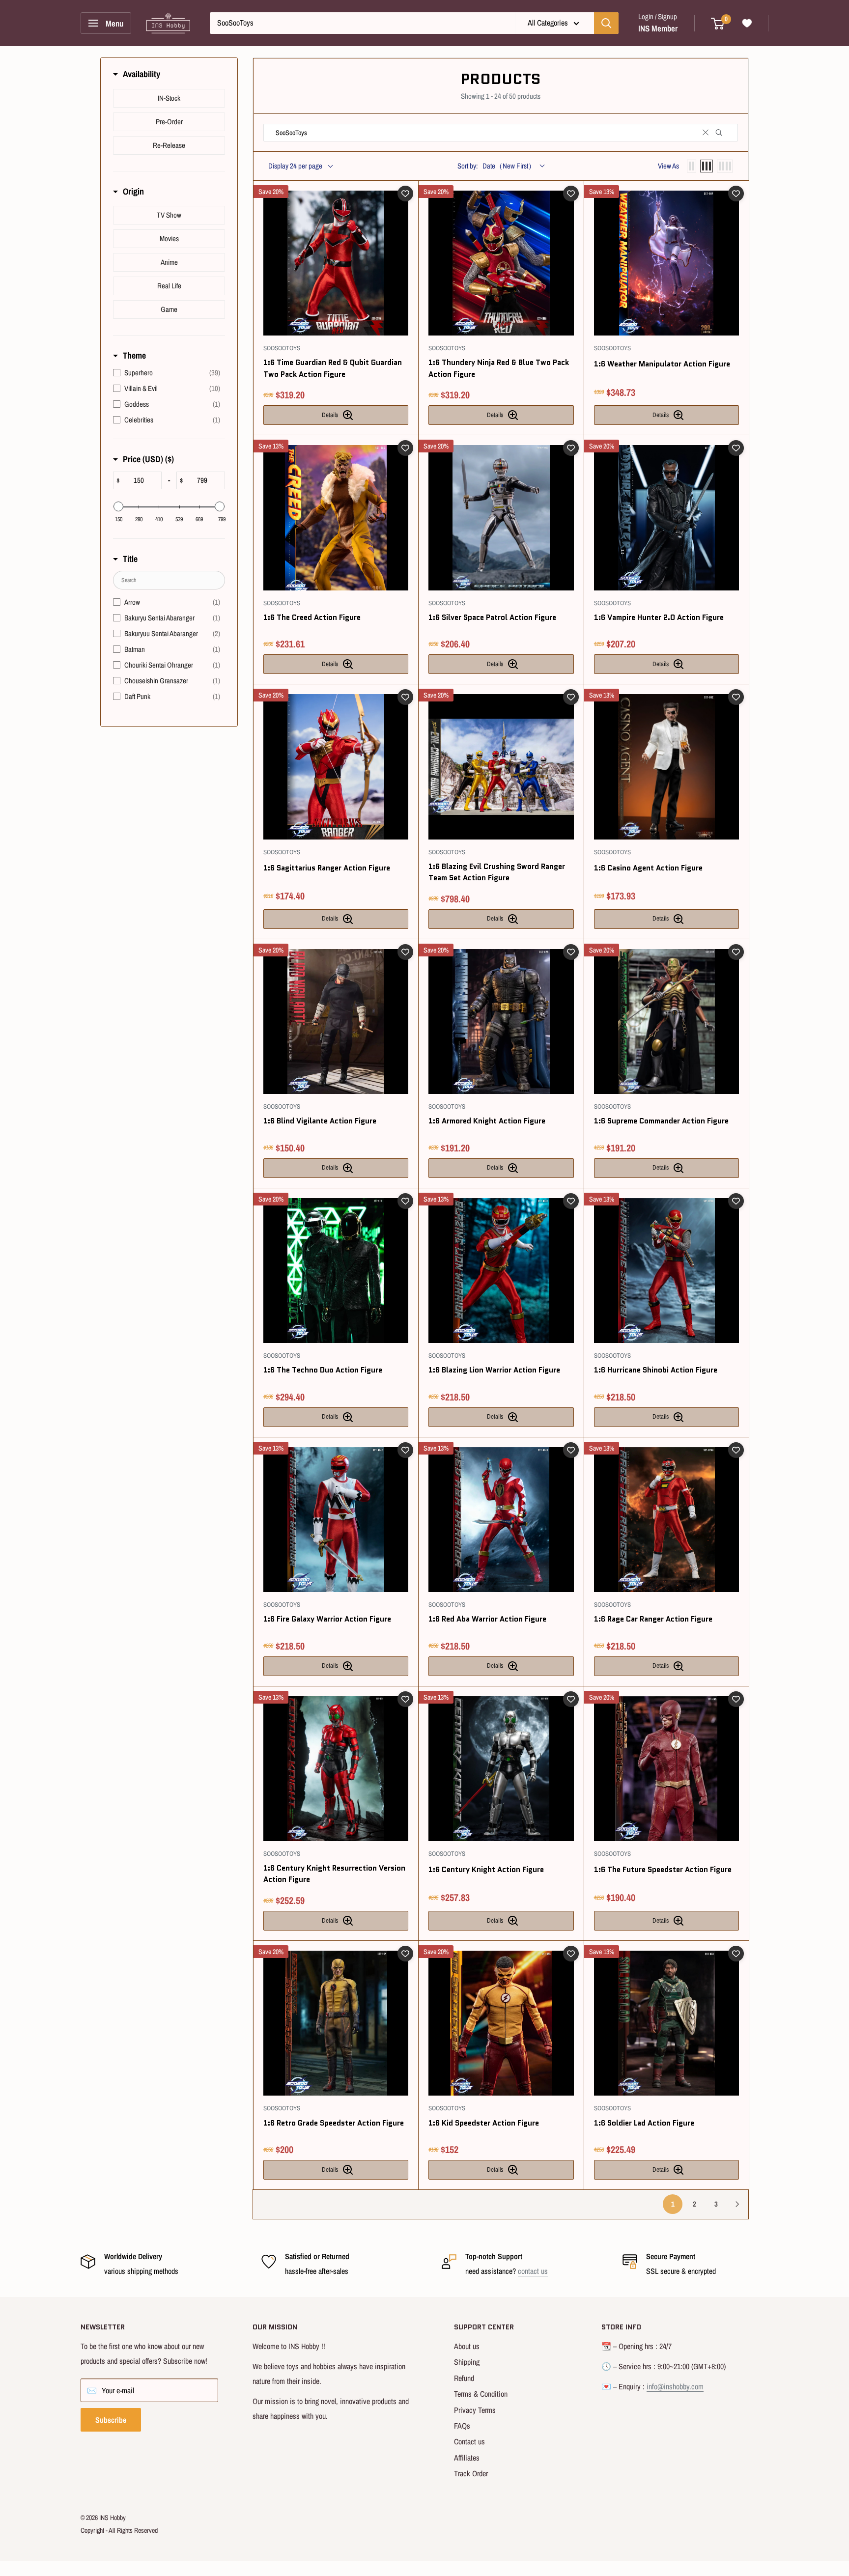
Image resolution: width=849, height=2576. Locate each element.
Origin (133, 191)
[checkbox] (169, 98)
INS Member (658, 28)
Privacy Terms (475, 2410)
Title (130, 559)
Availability (141, 74)
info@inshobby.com (675, 2386)
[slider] (118, 506)
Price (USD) (148, 459)
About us (467, 2346)
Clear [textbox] (706, 133)
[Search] (606, 23)
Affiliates (467, 2458)
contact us (533, 2271)
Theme (134, 355)
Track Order (471, 2473)
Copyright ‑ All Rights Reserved (119, 2530)
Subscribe (111, 2420)
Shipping (467, 2362)
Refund (464, 2378)
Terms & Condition (481, 2394)
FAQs (462, 2426)
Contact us (469, 2441)
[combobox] (362, 23)
